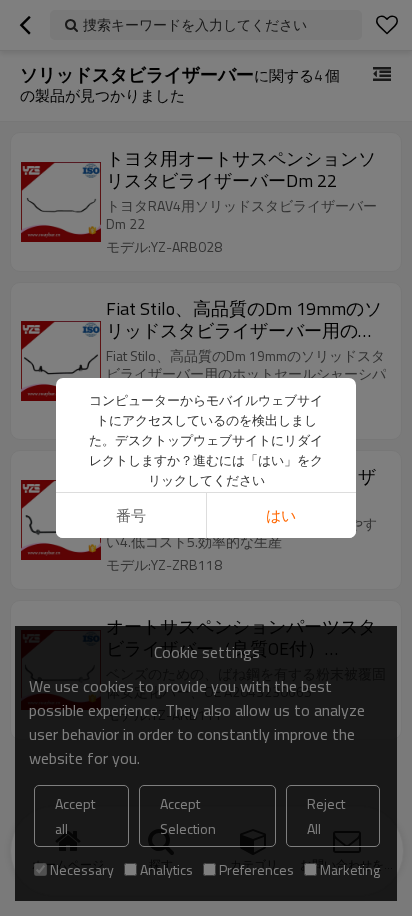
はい (281, 515)
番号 (131, 515)
